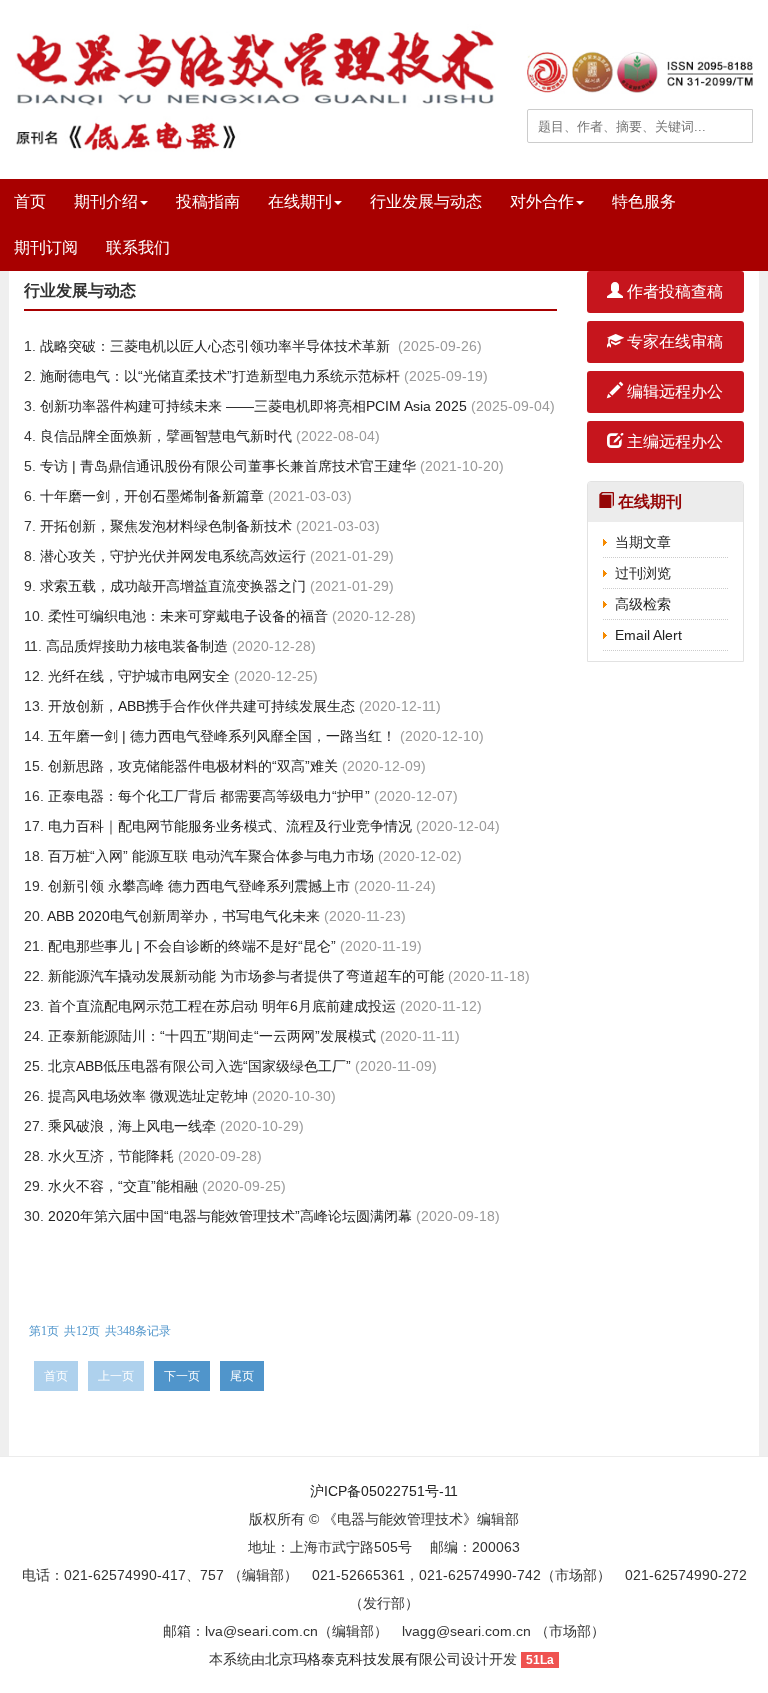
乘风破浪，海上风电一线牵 (130, 1126)
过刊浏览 (643, 573)
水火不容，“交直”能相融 (121, 1186)
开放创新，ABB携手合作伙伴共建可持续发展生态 (199, 706)
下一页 (182, 1376)
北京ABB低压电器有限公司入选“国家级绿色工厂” (197, 1066)
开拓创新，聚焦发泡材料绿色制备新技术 (164, 526)
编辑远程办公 (673, 391)
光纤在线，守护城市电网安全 (137, 676)
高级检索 (643, 604)
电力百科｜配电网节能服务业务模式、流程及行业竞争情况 (228, 826)
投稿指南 (208, 201)
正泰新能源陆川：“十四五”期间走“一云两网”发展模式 (210, 1036)
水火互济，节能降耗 (109, 1156)
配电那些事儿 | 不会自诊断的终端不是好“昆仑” (190, 946)
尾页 (242, 1376)
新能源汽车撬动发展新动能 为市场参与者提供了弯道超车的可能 (244, 976)
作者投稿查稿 (673, 291)
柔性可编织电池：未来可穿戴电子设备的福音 (186, 616)
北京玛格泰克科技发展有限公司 (363, 1659)
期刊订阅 (46, 247)
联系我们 (138, 247)
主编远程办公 (673, 441)
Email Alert (648, 635)
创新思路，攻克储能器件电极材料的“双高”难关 (191, 766)
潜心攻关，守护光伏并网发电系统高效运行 (171, 556)
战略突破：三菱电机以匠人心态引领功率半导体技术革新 (215, 346)
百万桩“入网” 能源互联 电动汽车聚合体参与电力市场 (209, 856)
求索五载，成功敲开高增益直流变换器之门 (171, 586)
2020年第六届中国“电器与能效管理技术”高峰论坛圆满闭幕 (228, 1216)
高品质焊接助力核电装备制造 (135, 646)
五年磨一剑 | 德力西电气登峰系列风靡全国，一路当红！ (220, 736)
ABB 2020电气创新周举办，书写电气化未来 (182, 916)
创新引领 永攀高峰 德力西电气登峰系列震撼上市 (197, 886)
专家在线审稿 (673, 341)
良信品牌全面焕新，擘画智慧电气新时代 (164, 436)
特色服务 (644, 201)
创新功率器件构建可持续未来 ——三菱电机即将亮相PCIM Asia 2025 (251, 406)
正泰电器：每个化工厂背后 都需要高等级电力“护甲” (207, 796)
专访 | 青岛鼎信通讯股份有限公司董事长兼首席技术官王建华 (226, 466)
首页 (30, 201)
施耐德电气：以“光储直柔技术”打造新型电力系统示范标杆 (218, 376)
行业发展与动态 (426, 201)
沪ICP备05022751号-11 (384, 1491)
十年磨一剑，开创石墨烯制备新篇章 (150, 496)
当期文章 (643, 542)
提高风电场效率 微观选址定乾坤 (146, 1096)
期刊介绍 (106, 201)
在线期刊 (300, 201)
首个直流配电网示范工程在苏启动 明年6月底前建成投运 (220, 1006)
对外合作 (542, 201)
